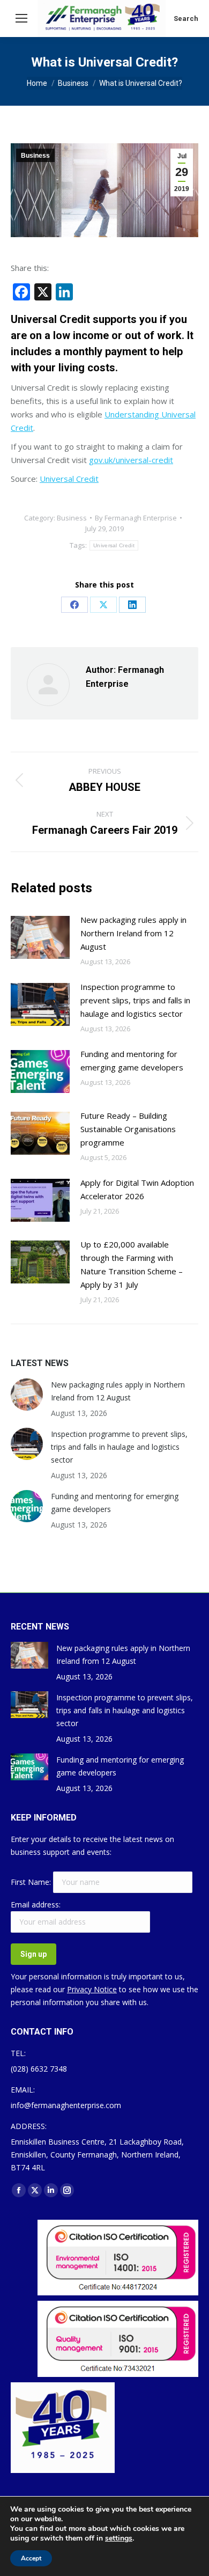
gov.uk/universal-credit (131, 460)
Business (35, 156)
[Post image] (40, 937)
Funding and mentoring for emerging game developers (132, 1061)
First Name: (32, 1882)
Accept (31, 2558)
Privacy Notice (92, 1989)
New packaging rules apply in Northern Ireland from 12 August (133, 933)
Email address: (36, 1905)
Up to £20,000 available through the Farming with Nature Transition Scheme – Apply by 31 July (132, 1264)
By (136, 518)
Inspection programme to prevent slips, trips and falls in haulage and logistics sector (135, 1000)
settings (119, 2538)
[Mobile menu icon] (21, 18)
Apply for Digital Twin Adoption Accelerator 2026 (137, 1189)
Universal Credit (69, 479)
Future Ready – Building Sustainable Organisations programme (128, 1129)
